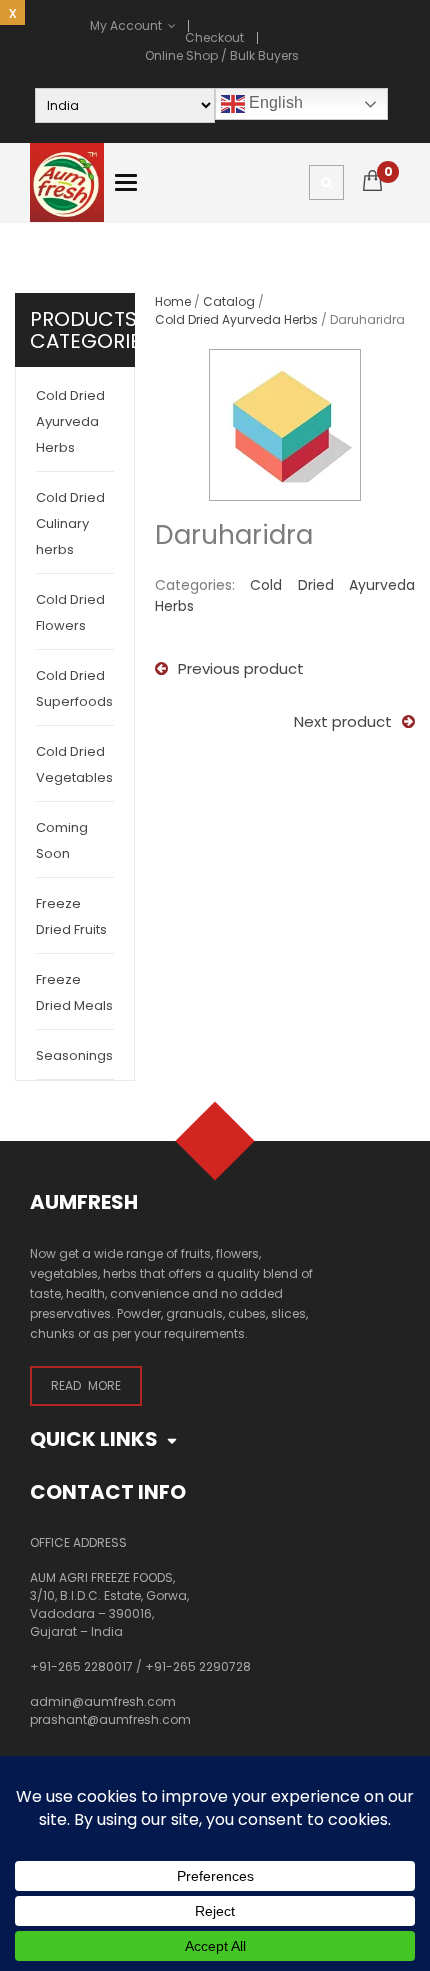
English (274, 102)
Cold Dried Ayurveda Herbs (70, 421)
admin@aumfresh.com (103, 1701)
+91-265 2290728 (198, 1666)
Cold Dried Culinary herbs (70, 523)
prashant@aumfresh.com (110, 1719)
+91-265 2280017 (81, 1666)
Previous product (241, 668)
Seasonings (74, 1055)
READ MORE (86, 1385)
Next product (343, 721)
